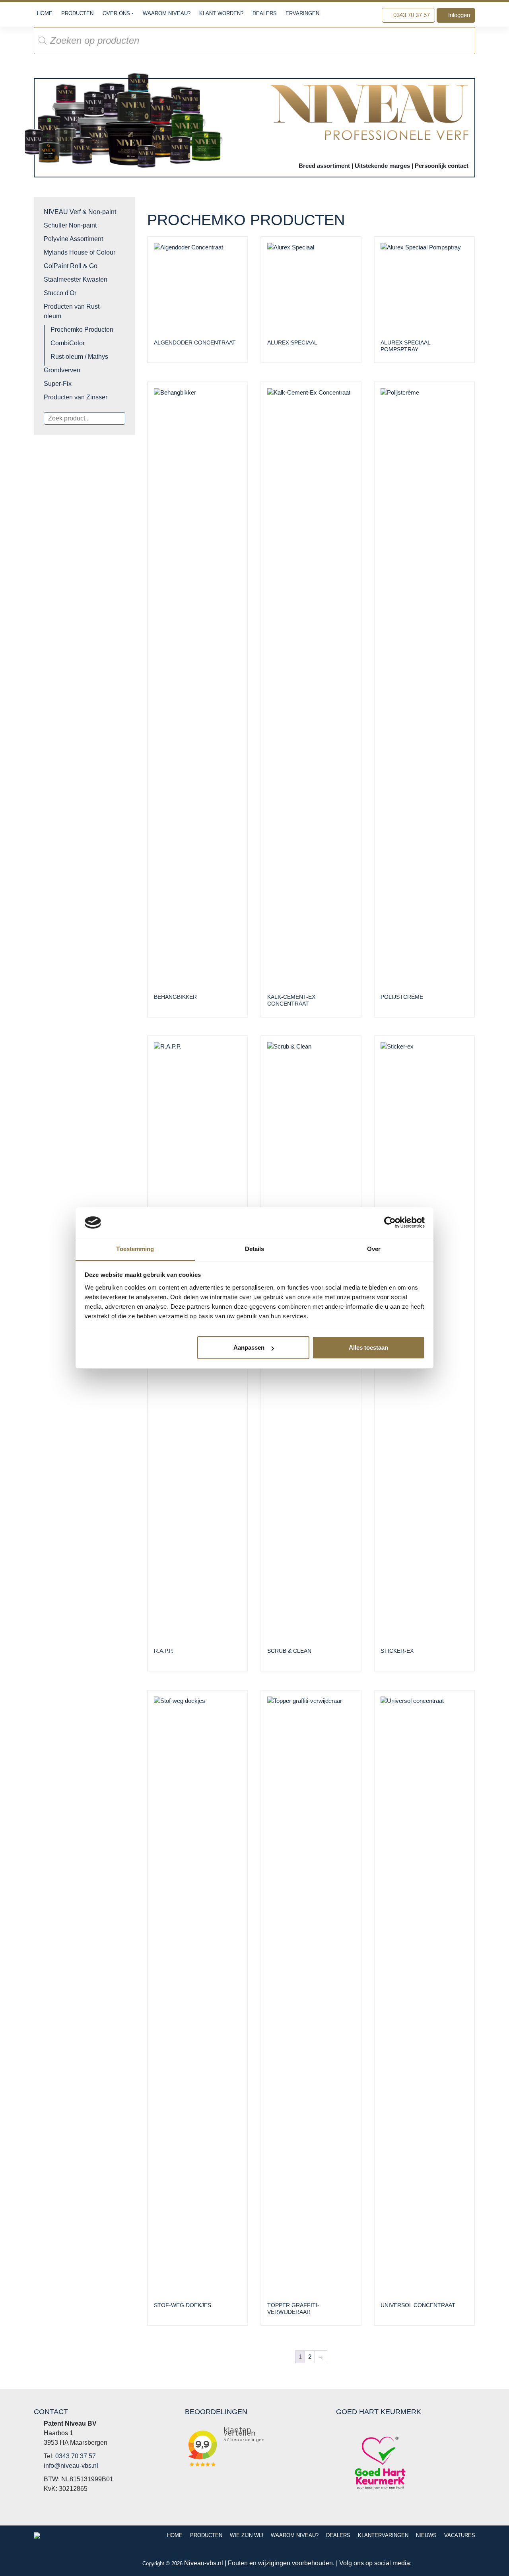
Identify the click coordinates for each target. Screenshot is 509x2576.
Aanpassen (249, 1347)
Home (45, 13)
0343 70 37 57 (411, 15)
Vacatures (460, 2535)
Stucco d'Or (60, 293)
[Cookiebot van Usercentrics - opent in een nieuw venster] (390, 1222)
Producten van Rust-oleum (73, 311)
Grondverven (62, 370)
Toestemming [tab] (135, 1249)
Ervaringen (302, 13)
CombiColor (68, 343)
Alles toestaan (368, 1347)
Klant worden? (221, 13)
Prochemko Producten (82, 330)
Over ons (116, 13)
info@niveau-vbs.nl (71, 2466)
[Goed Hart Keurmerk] (380, 2462)
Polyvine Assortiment (73, 239)
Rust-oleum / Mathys (79, 357)
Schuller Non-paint (70, 225)
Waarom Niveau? (167, 13)
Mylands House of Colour (80, 252)
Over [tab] (374, 1249)
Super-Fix (58, 384)
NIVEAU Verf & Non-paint (80, 212)
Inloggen (458, 15)
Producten (77, 13)
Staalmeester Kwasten (76, 279)
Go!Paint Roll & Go (71, 266)
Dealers (265, 13)
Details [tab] (255, 1249)
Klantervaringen (383, 2535)
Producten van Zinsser (76, 397)
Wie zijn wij (247, 2535)
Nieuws (426, 2535)
